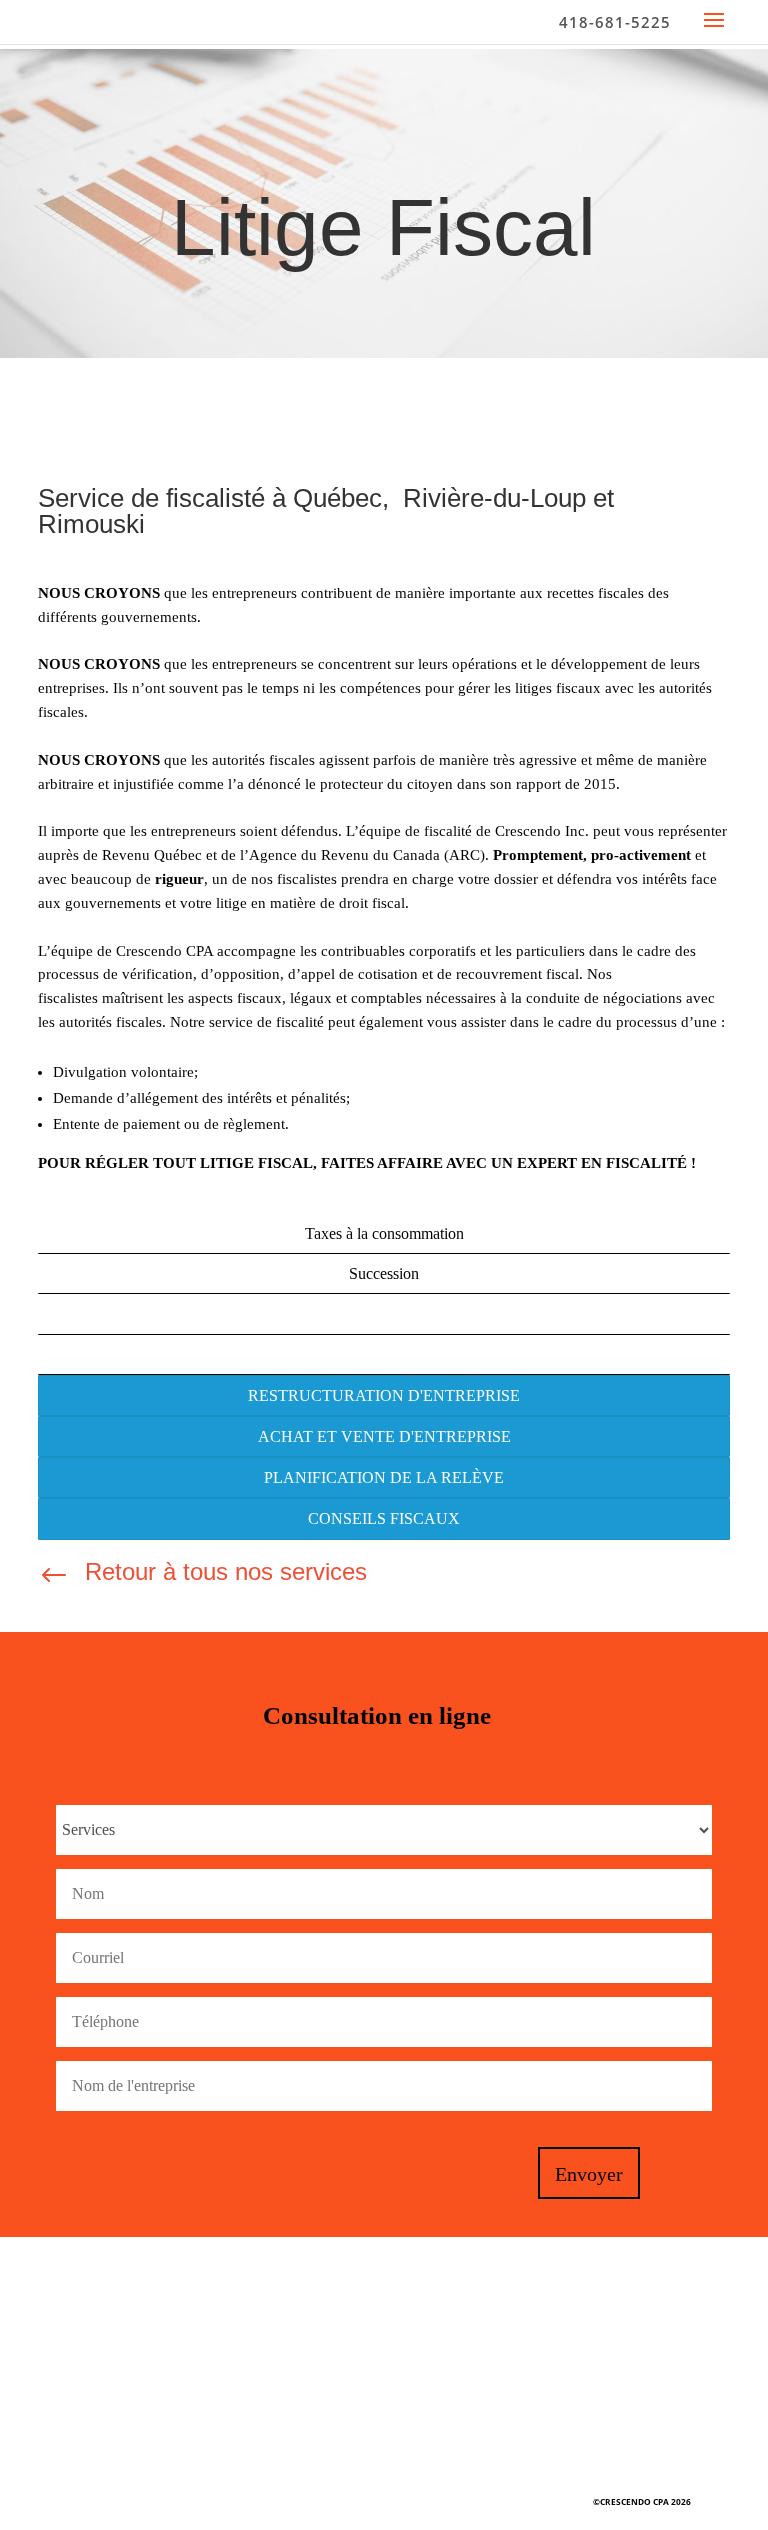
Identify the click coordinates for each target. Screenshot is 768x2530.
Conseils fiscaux (384, 1518)
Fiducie (384, 1313)
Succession (384, 1273)
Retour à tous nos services (226, 1571)
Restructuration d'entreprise (384, 1395)
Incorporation (384, 1354)
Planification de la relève (384, 1477)
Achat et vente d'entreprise (384, 1436)
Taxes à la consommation (384, 1233)
